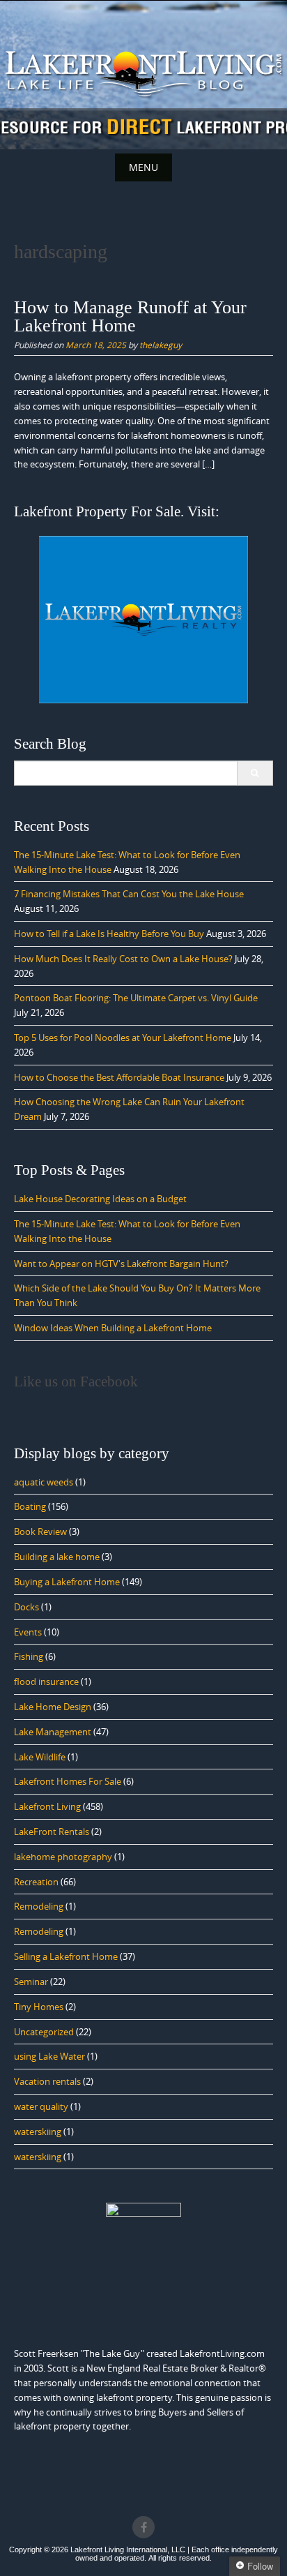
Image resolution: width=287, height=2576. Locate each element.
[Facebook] (143, 2527)
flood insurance (46, 1682)
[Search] (255, 773)
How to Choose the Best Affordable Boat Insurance (119, 1077)
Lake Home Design (53, 1707)
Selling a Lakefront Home (66, 1956)
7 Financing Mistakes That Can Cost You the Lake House (129, 894)
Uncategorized (44, 2032)
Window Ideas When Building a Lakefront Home (113, 1328)
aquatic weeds (44, 1482)
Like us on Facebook (76, 1381)
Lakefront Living (47, 1806)
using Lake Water (49, 2056)
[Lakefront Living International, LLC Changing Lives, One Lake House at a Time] (143, 72)
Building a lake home (57, 1557)
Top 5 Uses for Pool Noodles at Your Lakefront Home (123, 1038)
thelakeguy (161, 345)
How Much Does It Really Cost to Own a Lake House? (123, 959)
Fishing (29, 1656)
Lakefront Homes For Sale (68, 1781)
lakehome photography (63, 1857)
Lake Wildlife (40, 1757)
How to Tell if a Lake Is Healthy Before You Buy (109, 934)
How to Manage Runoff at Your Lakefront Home (130, 316)
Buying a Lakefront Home (67, 1582)
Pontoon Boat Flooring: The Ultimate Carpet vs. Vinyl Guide (136, 998)
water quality (41, 2106)
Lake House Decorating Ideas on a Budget (100, 1199)
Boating (30, 1506)
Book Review (40, 1532)
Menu (143, 167)
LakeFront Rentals (52, 1832)
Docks (26, 1607)
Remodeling (39, 1906)
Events (28, 1632)
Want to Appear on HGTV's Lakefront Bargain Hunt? (121, 1264)
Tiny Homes (39, 2007)
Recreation (36, 1882)
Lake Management (53, 1732)
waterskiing (38, 2132)
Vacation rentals (47, 2081)
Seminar (31, 1982)
